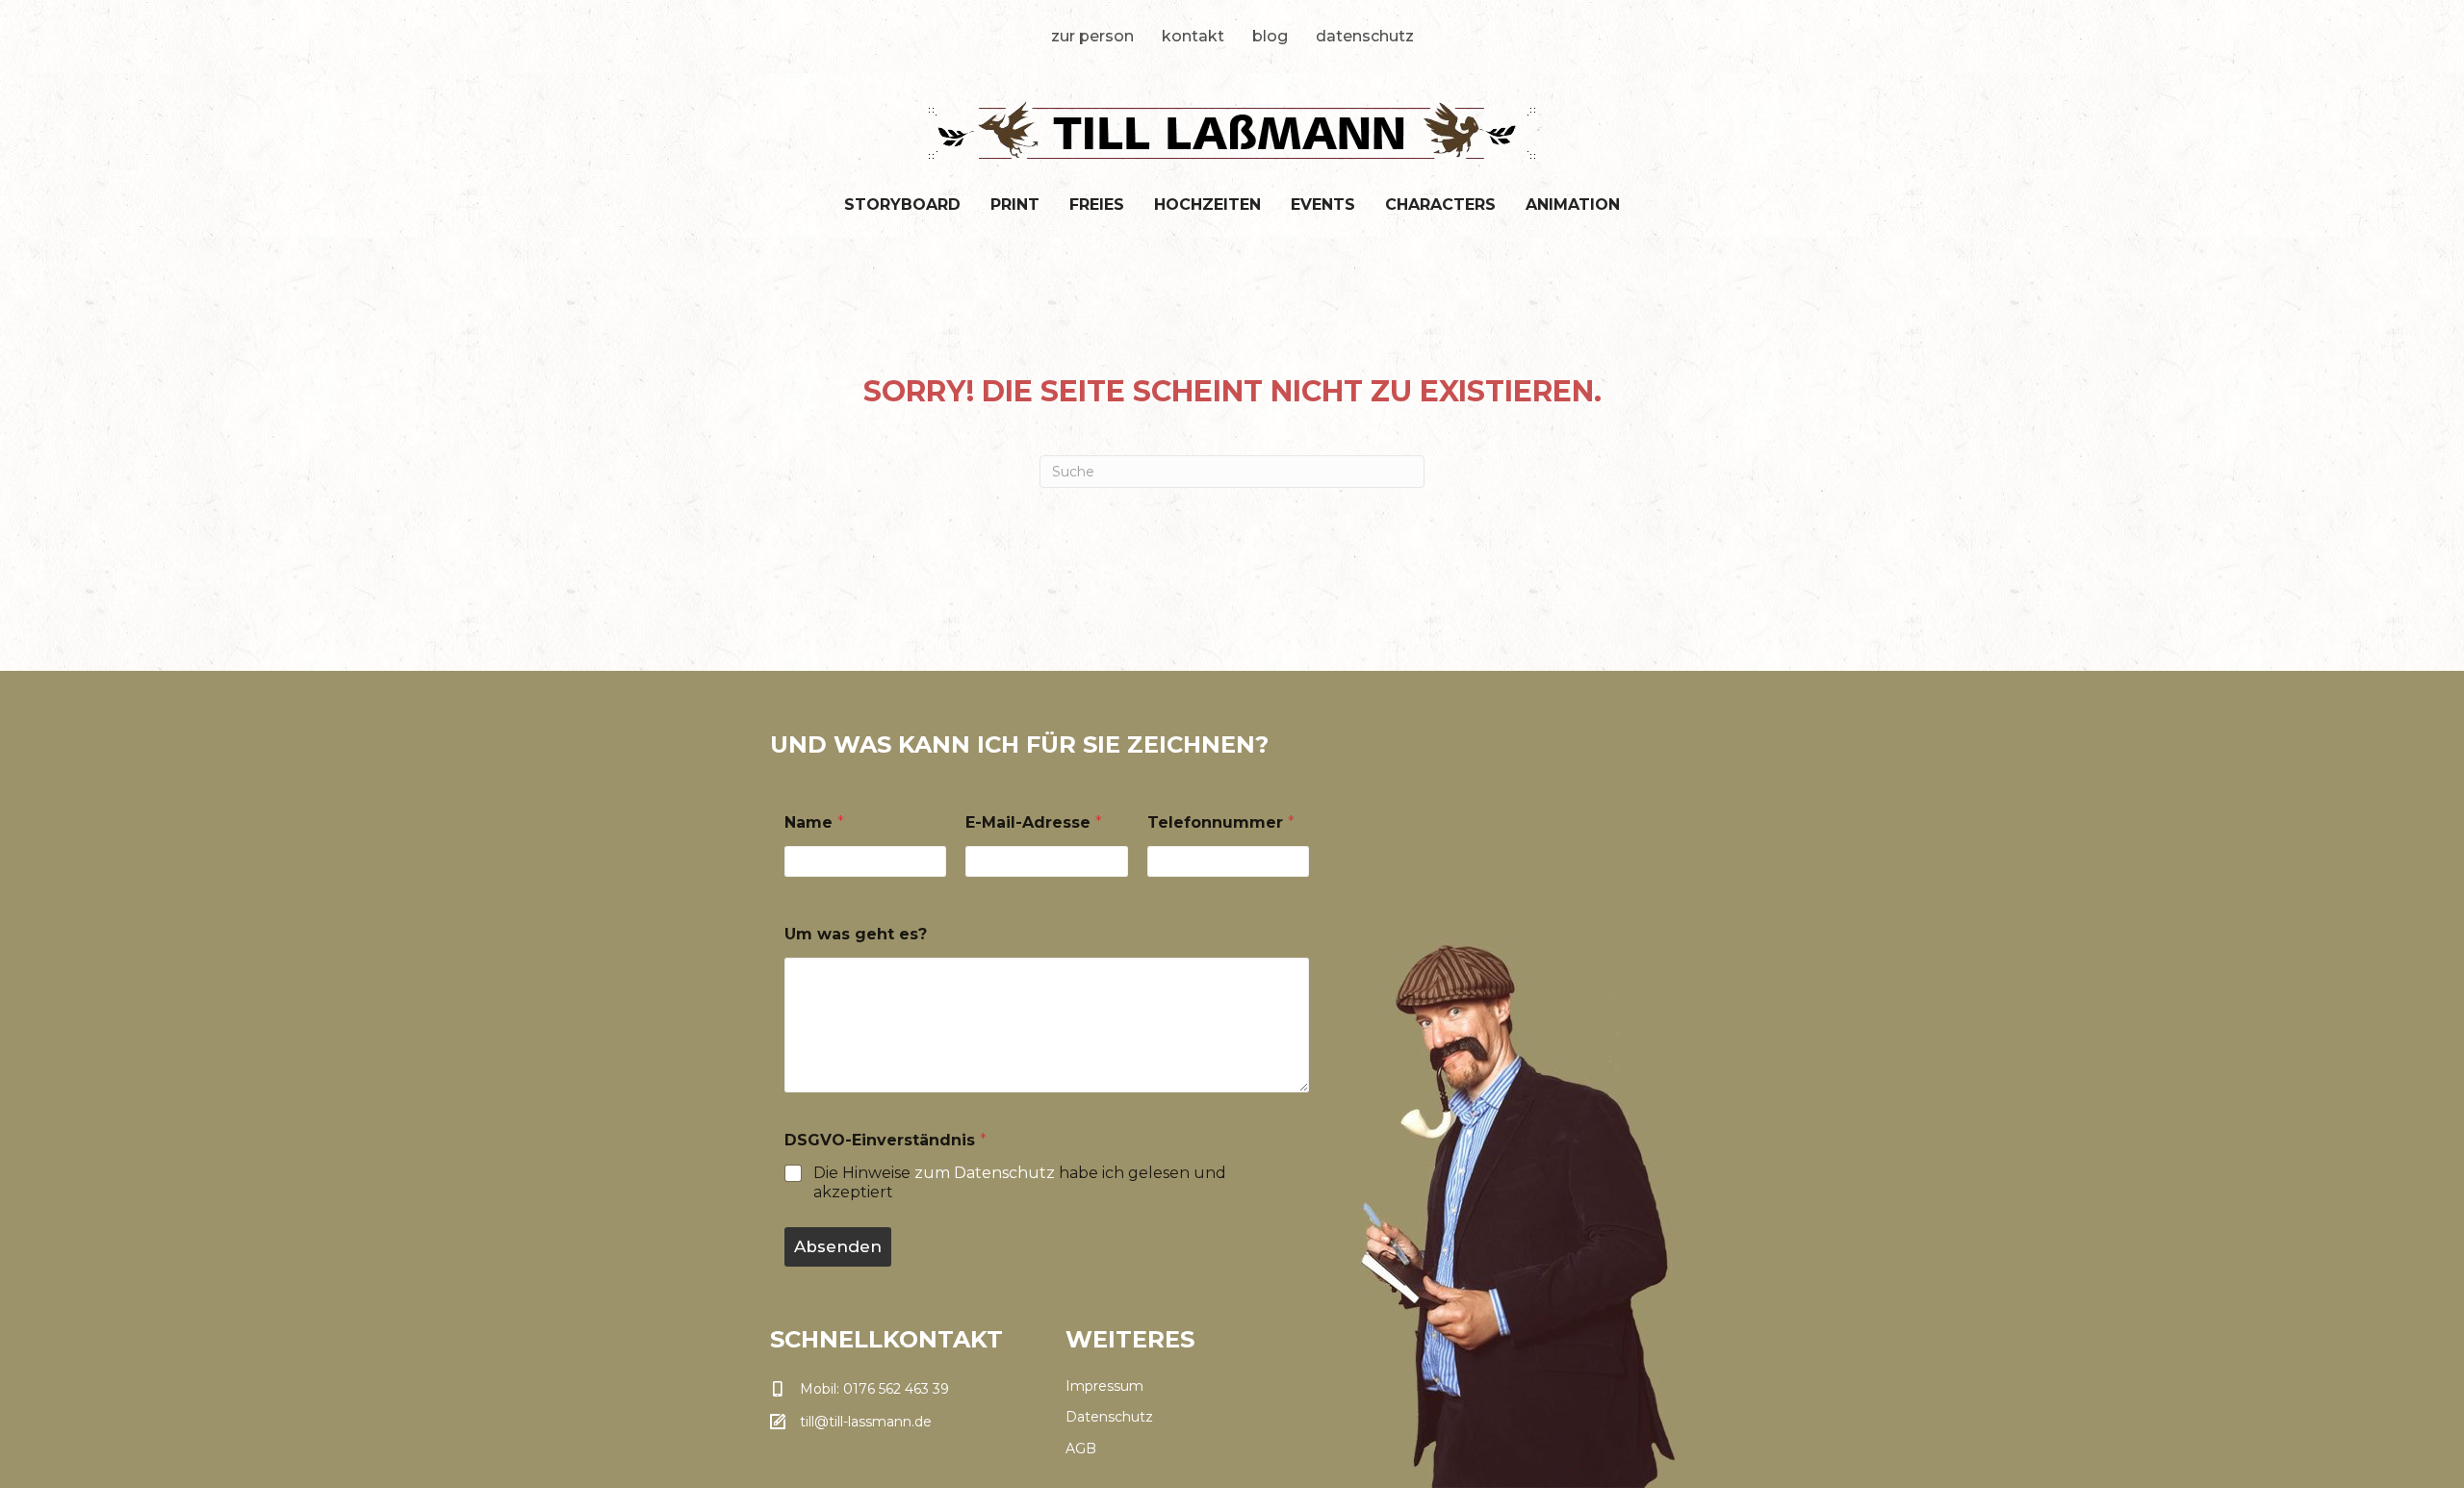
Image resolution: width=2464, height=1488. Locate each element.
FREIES (1097, 205)
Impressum (1104, 1386)
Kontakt (1193, 36)
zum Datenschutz (985, 1173)
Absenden (838, 1246)
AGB (1081, 1449)
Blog (1270, 36)
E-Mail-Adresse (1034, 822)
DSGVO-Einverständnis (885, 1140)
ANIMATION (1573, 205)
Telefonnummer (1221, 822)
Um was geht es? (856, 934)
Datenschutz (1365, 36)
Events (1323, 205)
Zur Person (1092, 36)
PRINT (1015, 205)
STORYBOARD (902, 205)
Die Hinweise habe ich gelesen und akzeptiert (1020, 1183)
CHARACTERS (1440, 205)
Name (814, 822)
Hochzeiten (1207, 205)
